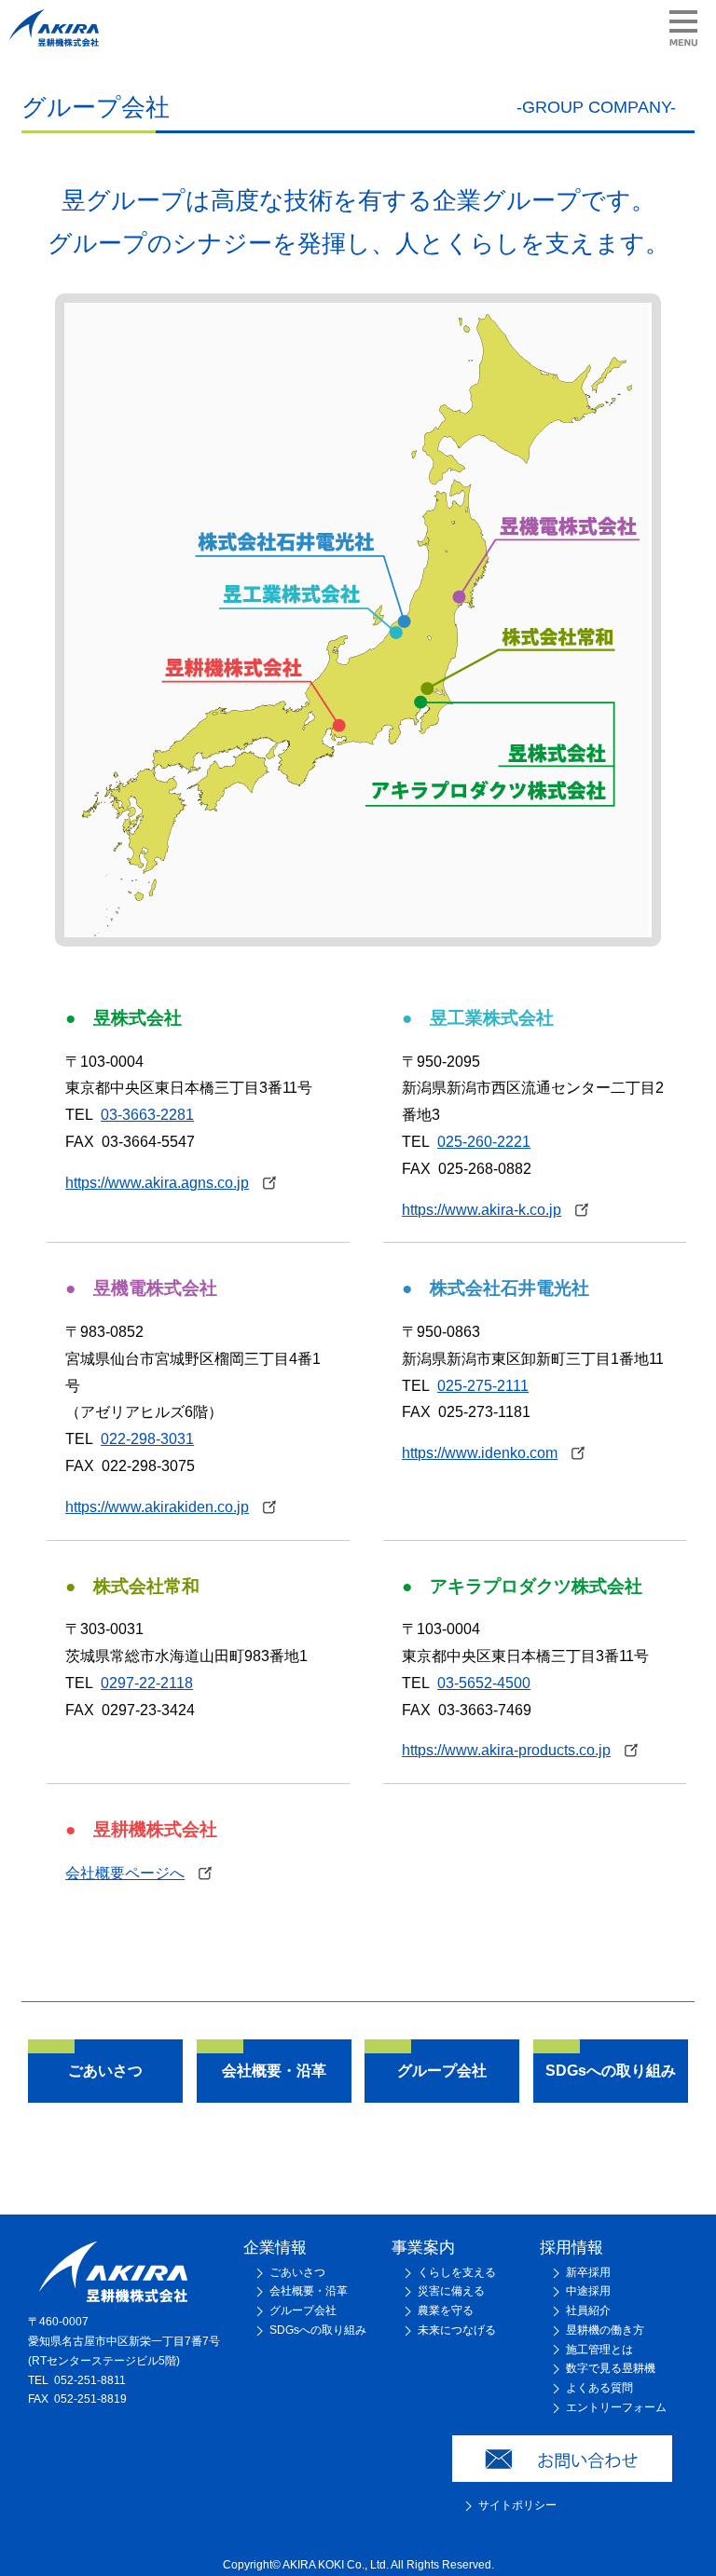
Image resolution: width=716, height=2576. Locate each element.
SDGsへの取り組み (318, 2330)
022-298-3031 (147, 1439)
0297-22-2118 (147, 1683)
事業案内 (423, 2247)
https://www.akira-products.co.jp (506, 1750)
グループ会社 (303, 2310)
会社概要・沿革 (309, 2291)
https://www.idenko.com (480, 1453)
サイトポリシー (517, 2505)
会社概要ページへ (125, 1873)
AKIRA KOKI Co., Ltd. (336, 2565)
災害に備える (451, 2291)
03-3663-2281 (147, 1115)
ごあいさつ (297, 2272)
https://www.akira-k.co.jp (482, 1210)
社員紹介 (588, 2310)
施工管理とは (599, 2350)
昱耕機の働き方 (605, 2330)
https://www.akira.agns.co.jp (157, 1183)
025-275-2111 (483, 1386)
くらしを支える (457, 2272)
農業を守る (446, 2310)
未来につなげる (457, 2330)
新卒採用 (588, 2272)
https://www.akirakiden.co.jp (157, 1507)
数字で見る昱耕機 (611, 2368)
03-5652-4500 (484, 1683)
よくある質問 (599, 2388)
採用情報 (571, 2247)
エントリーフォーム (616, 2407)
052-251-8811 (90, 2380)
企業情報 (275, 2247)
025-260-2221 (484, 1142)
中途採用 (588, 2291)
